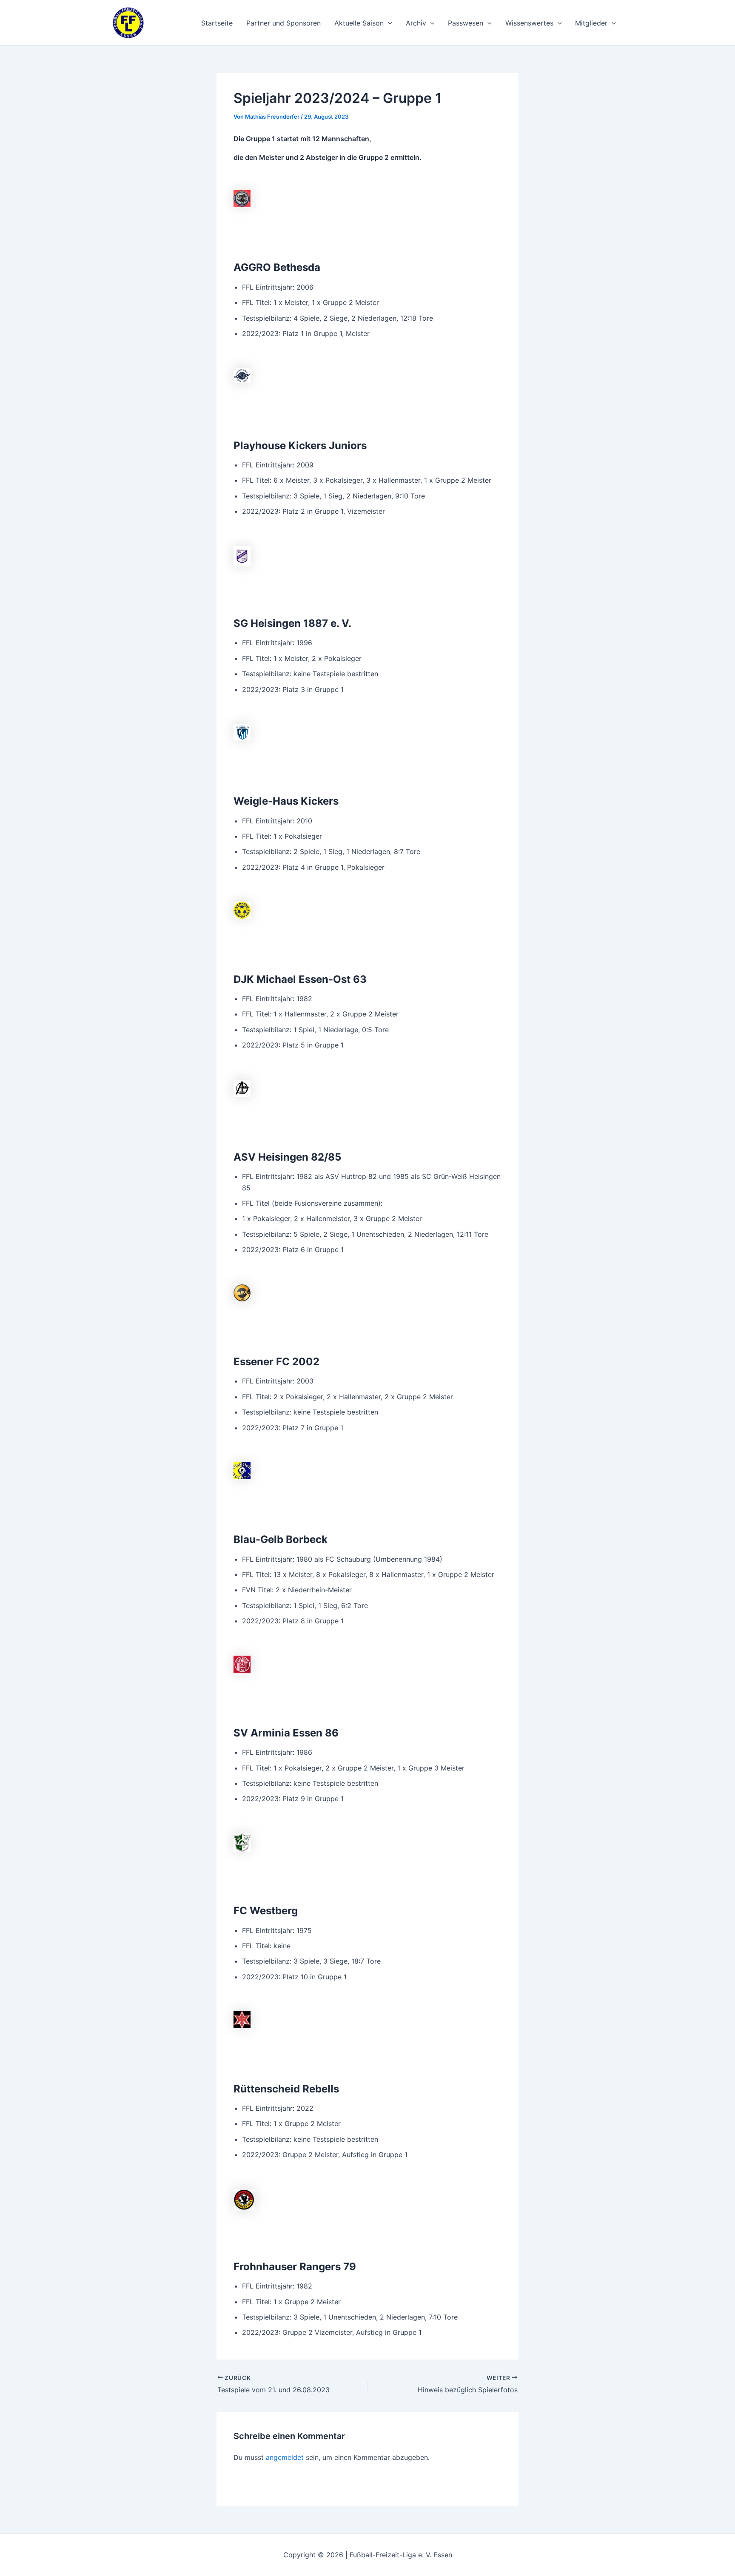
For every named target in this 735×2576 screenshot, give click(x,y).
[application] (388, 23)
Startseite (217, 23)
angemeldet (285, 2457)
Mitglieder (591, 23)
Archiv (416, 23)
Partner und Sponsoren (283, 23)
